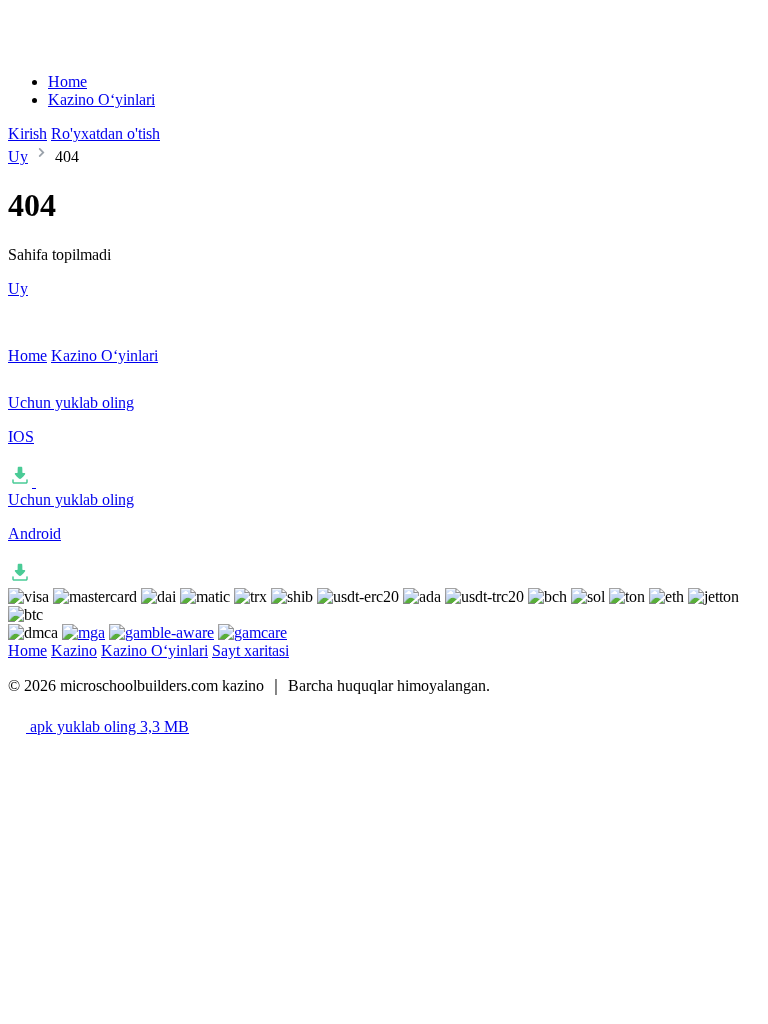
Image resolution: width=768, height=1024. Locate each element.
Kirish (27, 133)
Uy (18, 156)
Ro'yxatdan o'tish (105, 133)
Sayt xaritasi (250, 650)
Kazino (74, 650)
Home (67, 81)
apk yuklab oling (107, 726)
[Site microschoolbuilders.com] (66, 47)
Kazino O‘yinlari (101, 99)
